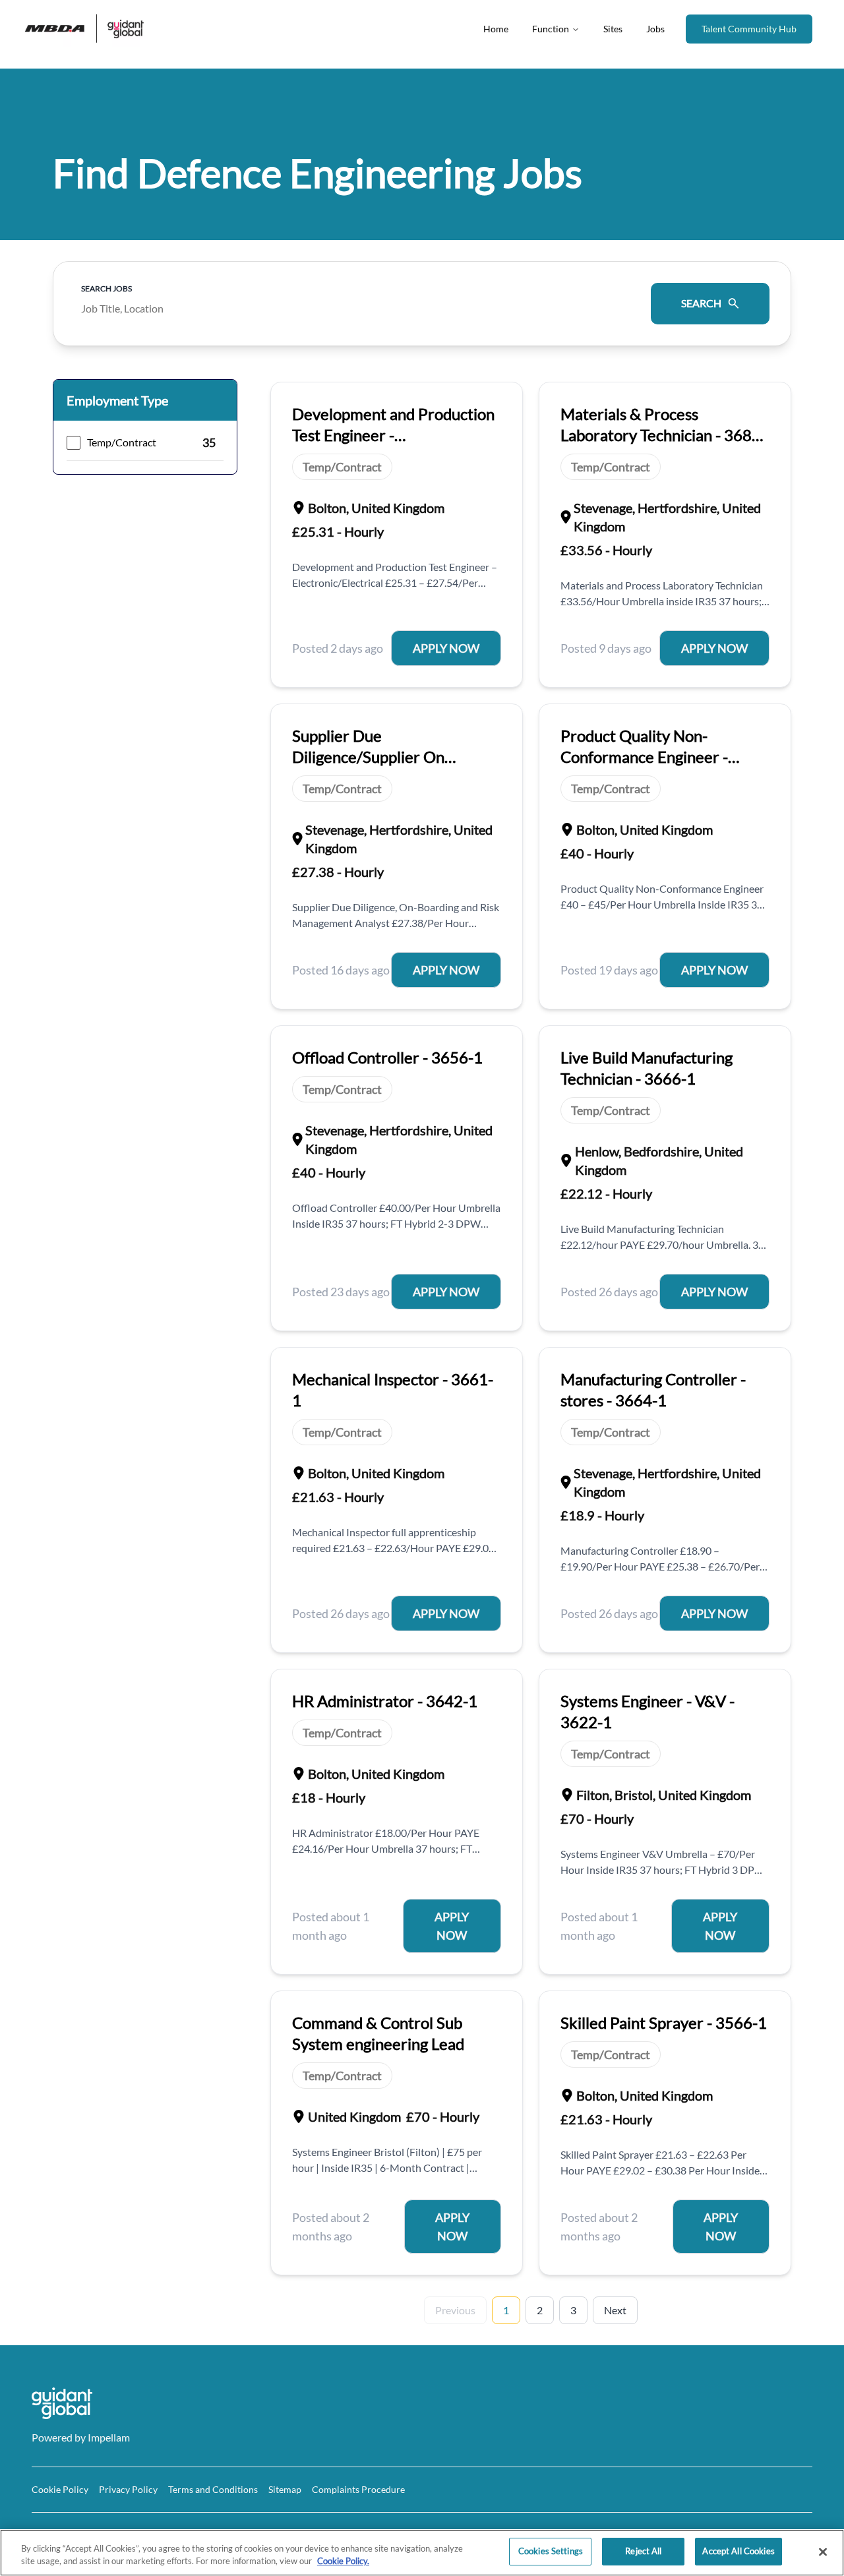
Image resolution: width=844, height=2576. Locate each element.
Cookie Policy (60, 2489)
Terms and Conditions (213, 2489)
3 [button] (573, 2310)
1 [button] (506, 2310)
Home (496, 29)
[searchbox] (357, 304)
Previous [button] (455, 2310)
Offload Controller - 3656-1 (387, 1057)
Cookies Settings (551, 2551)
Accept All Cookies (738, 2551)
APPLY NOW (446, 648)
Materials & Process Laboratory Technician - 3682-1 (663, 435)
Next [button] (615, 2310)
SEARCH (701, 303)
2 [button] (540, 2310)
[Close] (823, 2552)
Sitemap (285, 2489)
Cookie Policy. (343, 2561)
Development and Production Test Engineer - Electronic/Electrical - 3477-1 (394, 435)
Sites (613, 29)
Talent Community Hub (749, 29)
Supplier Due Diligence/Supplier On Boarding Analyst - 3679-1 (382, 757)
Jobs (655, 29)
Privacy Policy (128, 2489)
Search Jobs (106, 288)
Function (551, 29)
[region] (422, 2553)
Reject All (643, 2551)
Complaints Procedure (358, 2489)
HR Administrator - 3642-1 (385, 1701)
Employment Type (117, 400)
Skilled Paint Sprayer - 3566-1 (664, 2022)
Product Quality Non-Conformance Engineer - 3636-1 (644, 757)
